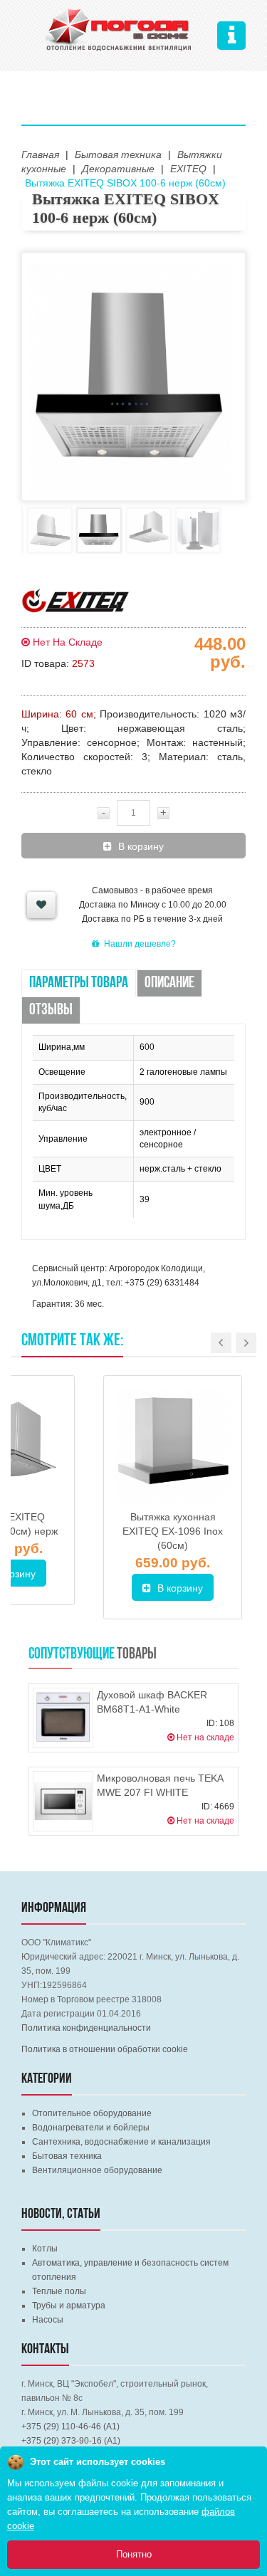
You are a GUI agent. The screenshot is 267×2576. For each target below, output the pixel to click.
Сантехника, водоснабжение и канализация (121, 2142)
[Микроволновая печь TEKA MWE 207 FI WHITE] (63, 1801)
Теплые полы (59, 2291)
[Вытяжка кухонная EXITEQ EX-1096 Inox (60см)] (173, 1445)
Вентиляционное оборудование (97, 2170)
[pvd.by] (119, 28)
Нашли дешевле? (140, 944)
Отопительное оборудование (92, 2113)
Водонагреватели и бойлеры (91, 2128)
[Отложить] (41, 905)
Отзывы (51, 1010)
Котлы (45, 2249)
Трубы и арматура (69, 2306)
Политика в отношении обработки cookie (105, 2049)
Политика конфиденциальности (86, 2028)
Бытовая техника (67, 2156)
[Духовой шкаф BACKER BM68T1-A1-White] (63, 1718)
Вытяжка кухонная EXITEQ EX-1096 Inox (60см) (173, 1531)
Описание (169, 983)
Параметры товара (79, 983)
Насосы (48, 2320)
